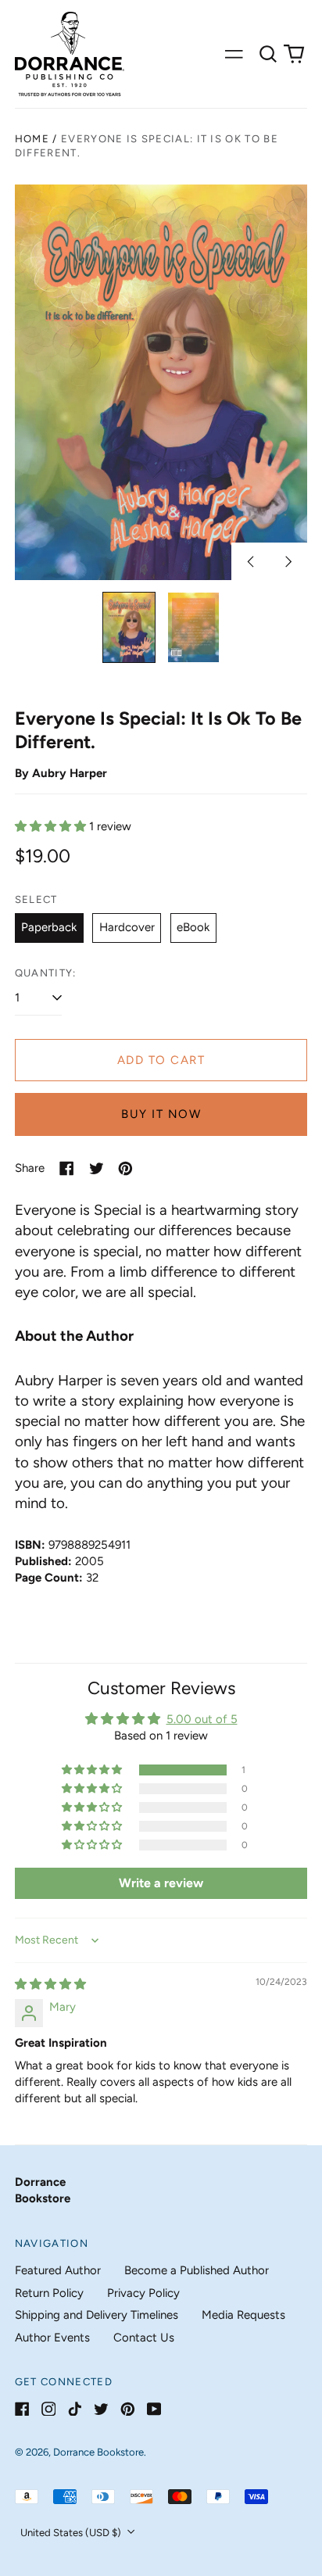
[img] (50, 1984)
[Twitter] (101, 2409)
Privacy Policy (143, 2293)
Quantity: (46, 973)
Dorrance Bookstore (98, 2452)
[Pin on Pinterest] (125, 1168)
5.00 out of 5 (202, 1719)
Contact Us (144, 2338)
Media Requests (243, 2315)
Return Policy (49, 2293)
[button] (268, 54)
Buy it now (161, 1114)
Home (32, 139)
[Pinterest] (128, 2409)
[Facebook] (22, 2409)
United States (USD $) (72, 2533)
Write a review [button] (161, 1883)
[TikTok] (75, 2409)
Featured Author (58, 2270)
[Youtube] (154, 2409)
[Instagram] (49, 2409)
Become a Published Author (197, 2270)
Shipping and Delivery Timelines (97, 2315)
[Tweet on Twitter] (97, 1168)
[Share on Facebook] (67, 1168)
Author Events (52, 2338)
